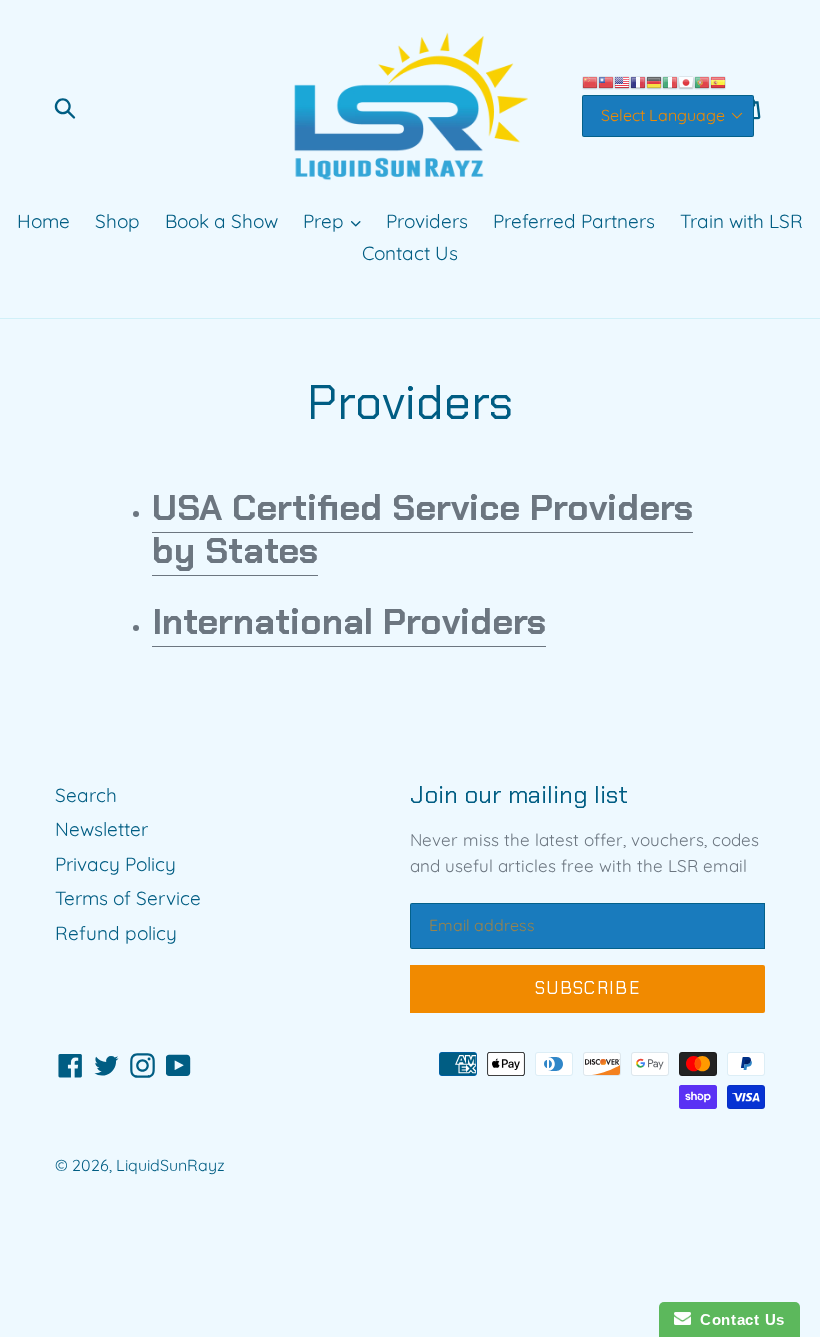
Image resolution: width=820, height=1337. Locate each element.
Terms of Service (128, 898)
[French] (638, 81)
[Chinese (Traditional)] (606, 81)
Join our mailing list (519, 795)
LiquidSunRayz (170, 1165)
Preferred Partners (574, 221)
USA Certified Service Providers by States (422, 529)
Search (86, 795)
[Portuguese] (702, 81)
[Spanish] (718, 81)
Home (43, 221)
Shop (117, 221)
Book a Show (221, 221)
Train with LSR (741, 221)
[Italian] (670, 81)
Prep (326, 221)
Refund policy (116, 933)
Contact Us (410, 253)
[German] (654, 81)
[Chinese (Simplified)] (590, 81)
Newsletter (101, 829)
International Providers (349, 621)
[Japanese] (686, 81)
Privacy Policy (115, 864)
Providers (427, 221)
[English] (622, 81)
